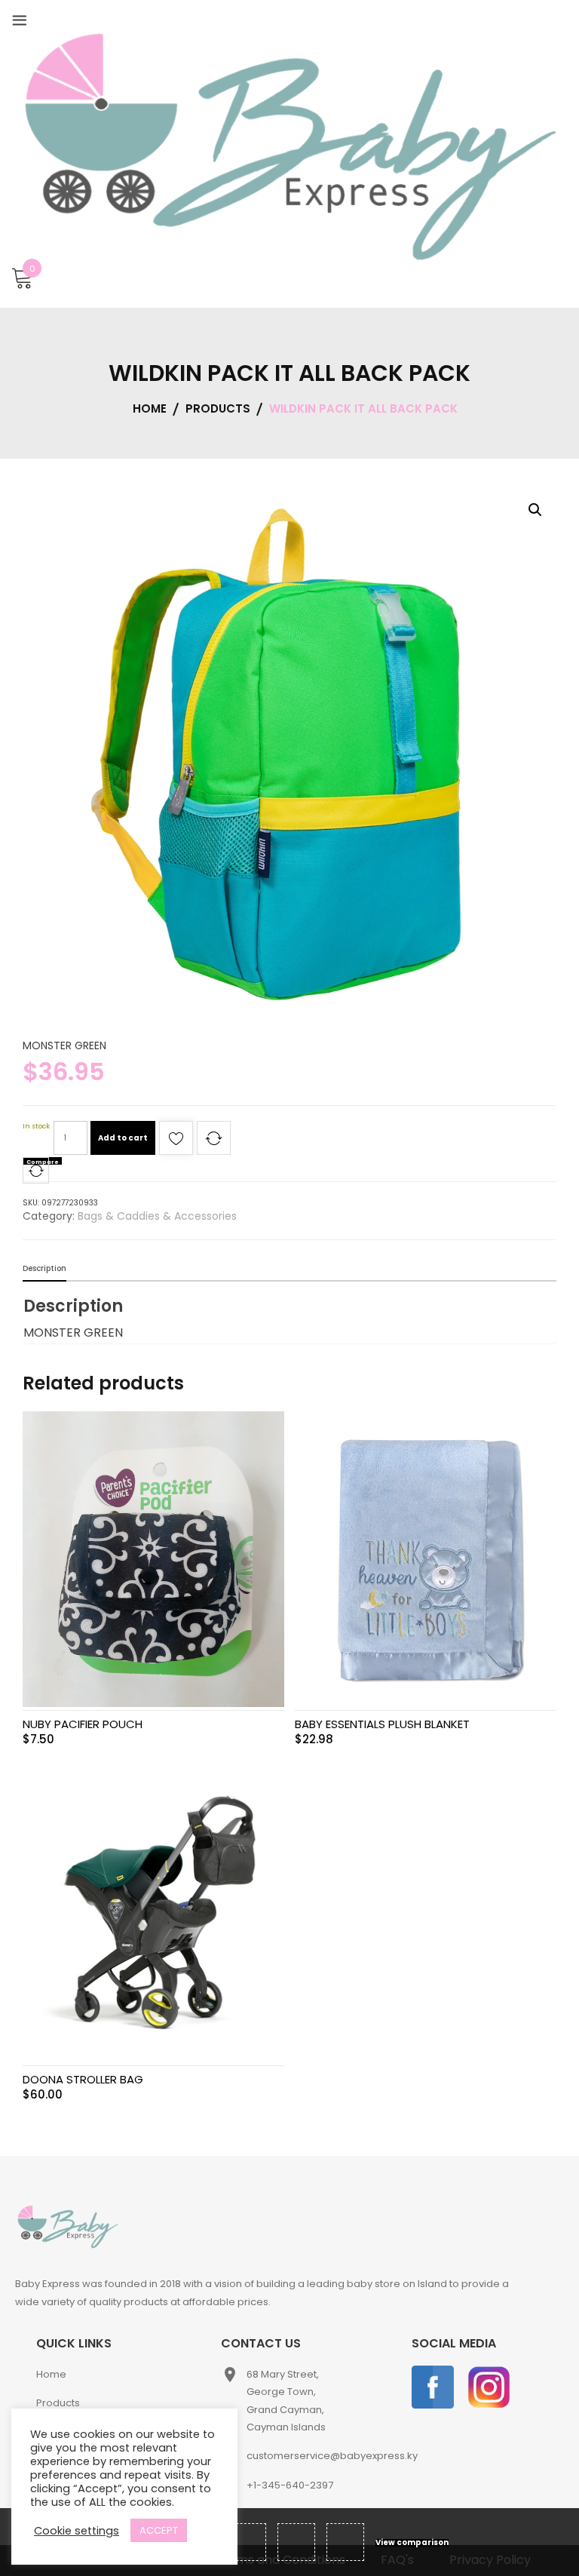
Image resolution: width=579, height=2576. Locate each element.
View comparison (412, 2543)
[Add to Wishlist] (176, 1142)
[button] (535, 510)
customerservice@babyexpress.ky (332, 2456)
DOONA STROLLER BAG (83, 2079)
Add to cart (123, 1138)
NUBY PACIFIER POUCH (83, 1724)
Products (58, 2403)
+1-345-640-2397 (290, 2485)
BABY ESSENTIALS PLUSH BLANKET (382, 1724)
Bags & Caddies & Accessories (157, 1216)
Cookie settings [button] (77, 2531)
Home (51, 2374)
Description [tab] (44, 1268)
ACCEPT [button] (159, 2530)
